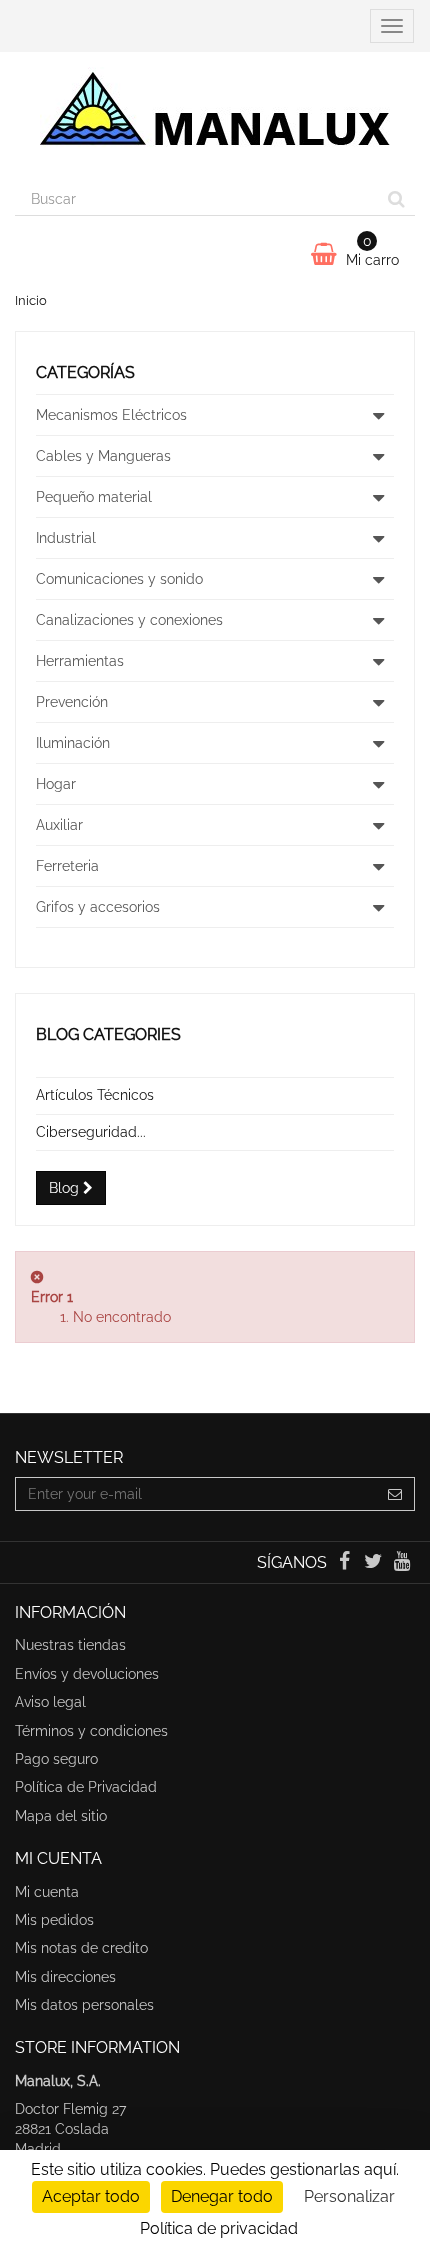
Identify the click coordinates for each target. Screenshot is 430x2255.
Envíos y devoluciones (87, 1674)
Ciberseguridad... (91, 1132)
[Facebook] (345, 1563)
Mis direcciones (65, 1977)
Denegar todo (222, 2196)
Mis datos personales (84, 2005)
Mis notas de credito (81, 1948)
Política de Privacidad (86, 1787)
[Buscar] (396, 199)
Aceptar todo (91, 2196)
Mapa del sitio (61, 1816)
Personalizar (349, 2196)
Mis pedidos (54, 1920)
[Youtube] (402, 1563)
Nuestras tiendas (70, 1645)
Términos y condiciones (91, 1731)
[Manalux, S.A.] (215, 117)
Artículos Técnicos (95, 1095)
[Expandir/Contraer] (378, 415)
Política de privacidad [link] (219, 2228)
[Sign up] (395, 1494)
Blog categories (108, 1034)
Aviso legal (50, 1702)
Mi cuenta (47, 1892)
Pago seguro (56, 1759)
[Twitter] (375, 1563)
